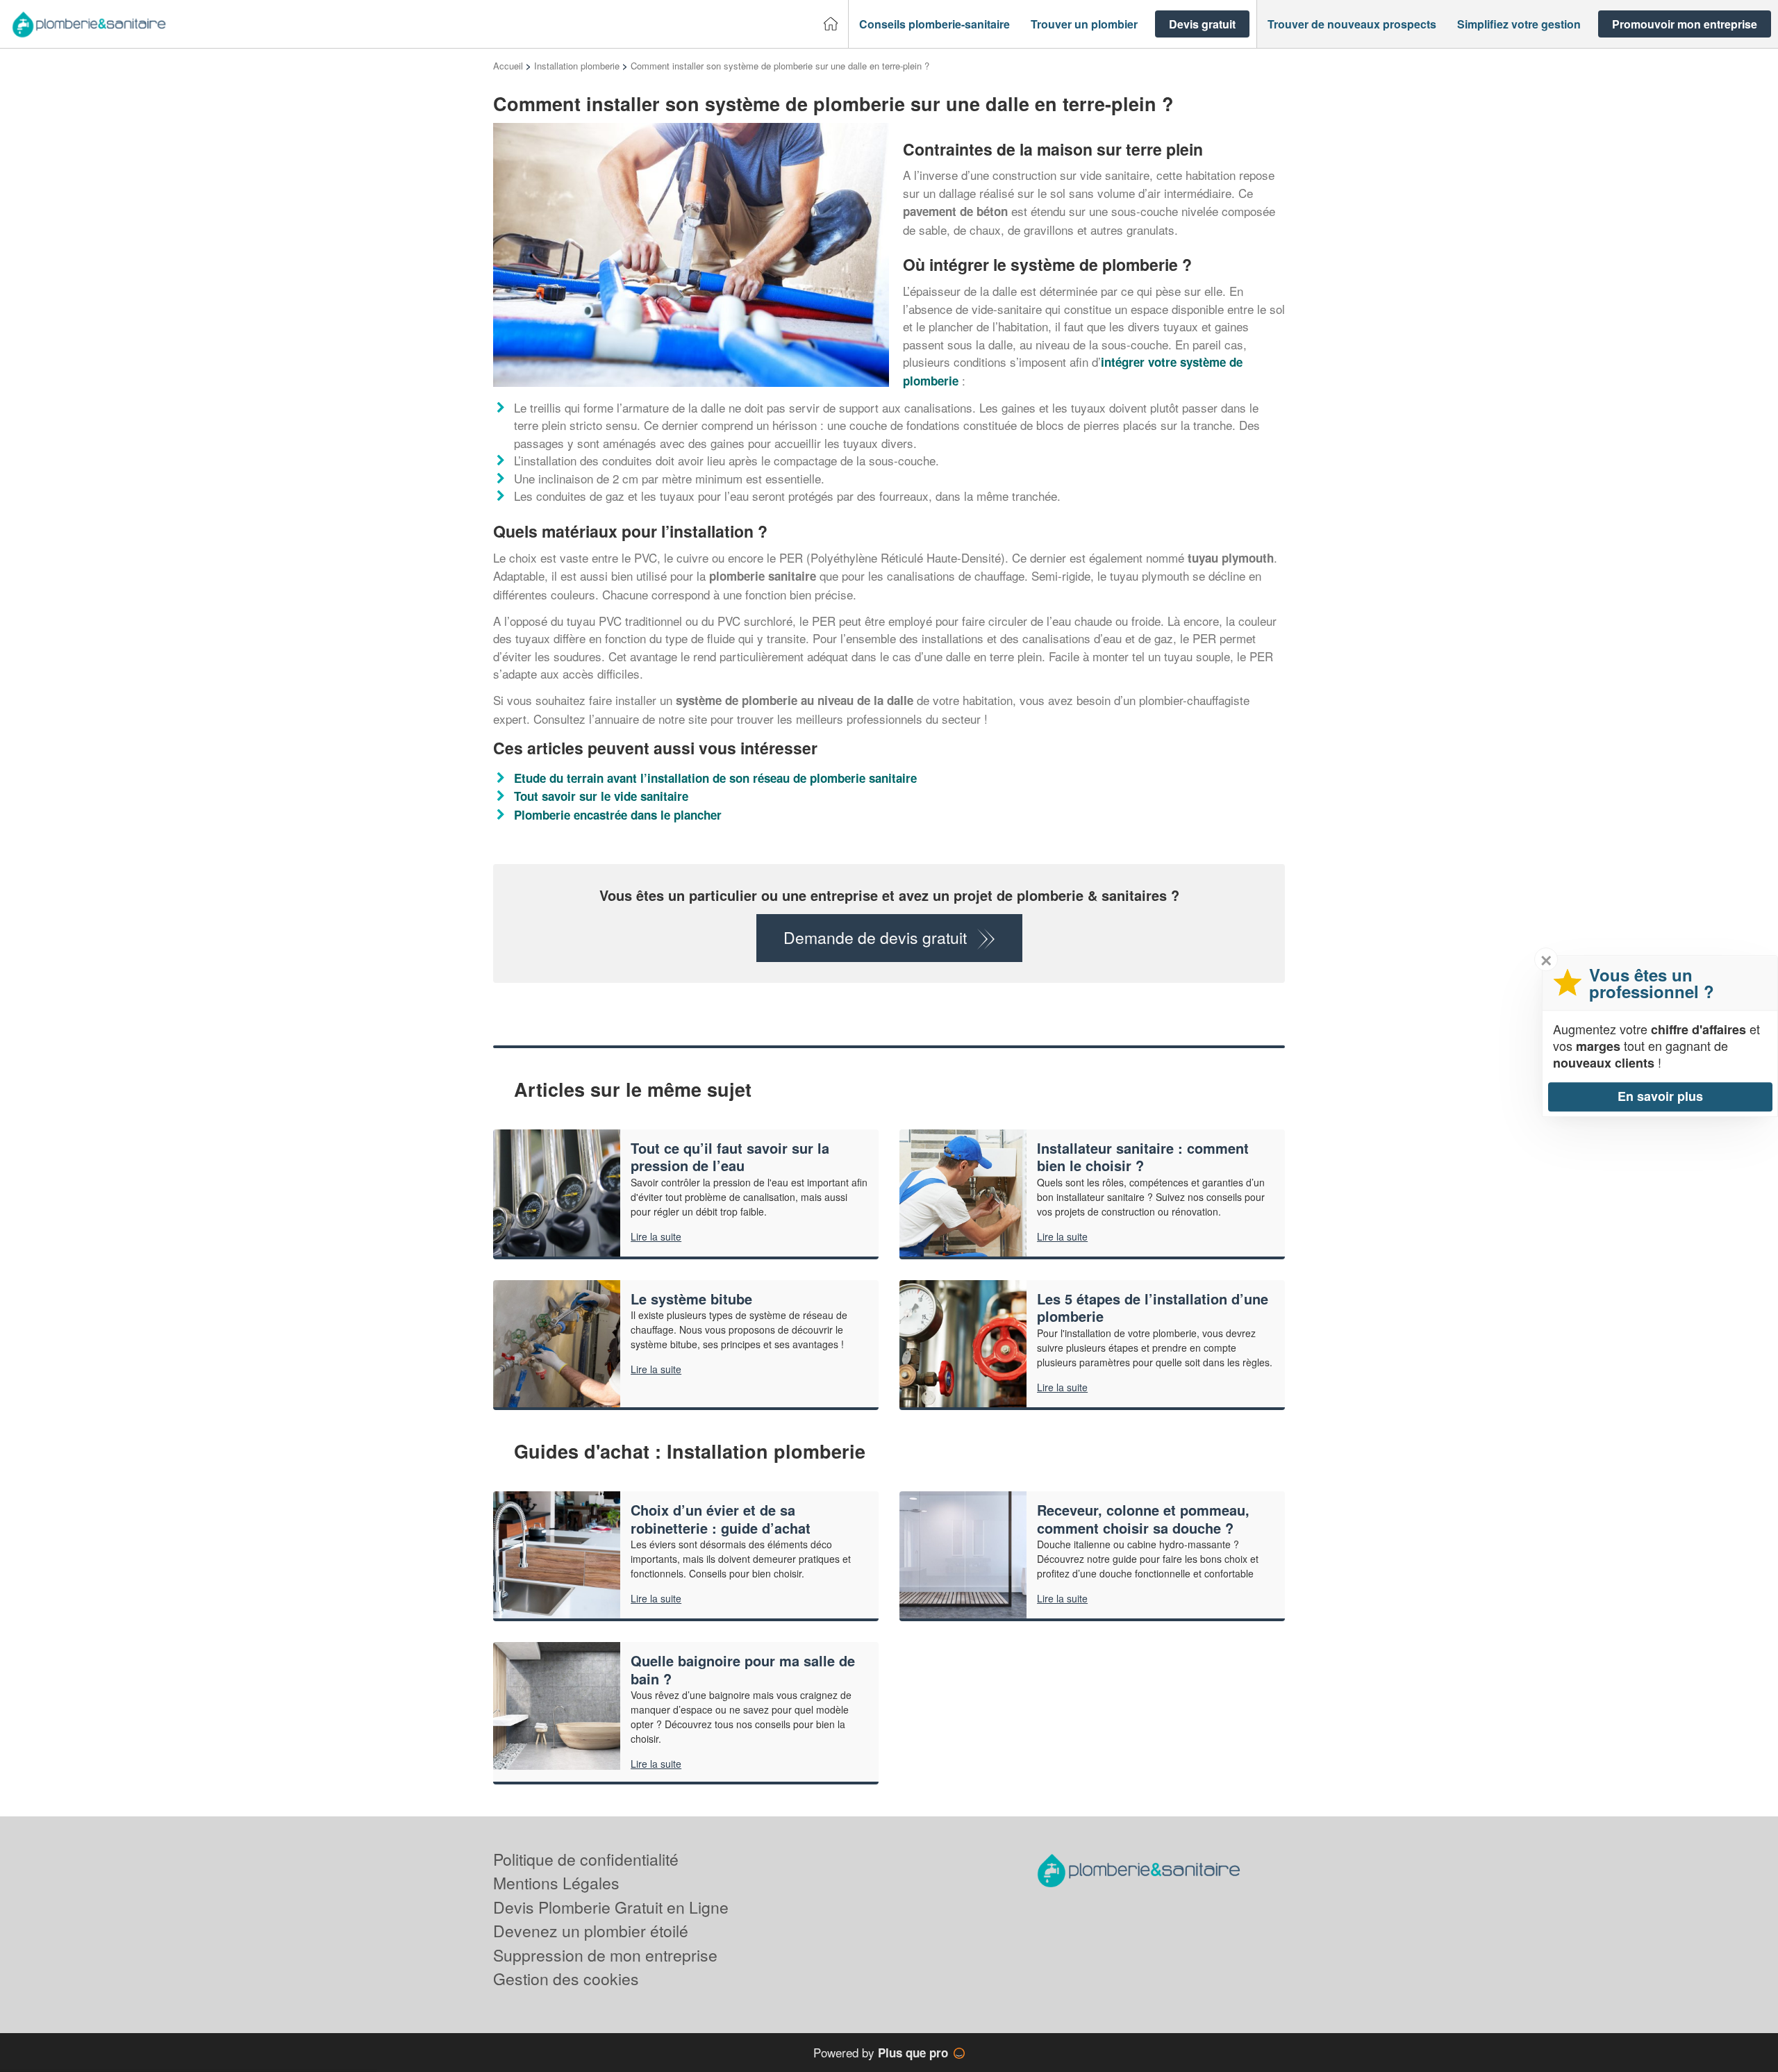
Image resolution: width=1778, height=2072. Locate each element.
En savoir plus (1660, 1096)
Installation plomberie (577, 66)
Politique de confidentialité (586, 1859)
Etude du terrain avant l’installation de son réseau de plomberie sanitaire (715, 778)
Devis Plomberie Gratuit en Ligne (611, 1907)
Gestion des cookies (566, 1979)
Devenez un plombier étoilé (591, 1931)
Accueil (508, 66)
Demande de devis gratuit (875, 937)
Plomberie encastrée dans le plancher (618, 815)
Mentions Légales (556, 1883)
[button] (934, 24)
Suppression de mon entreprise (605, 1955)
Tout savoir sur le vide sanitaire (601, 796)
